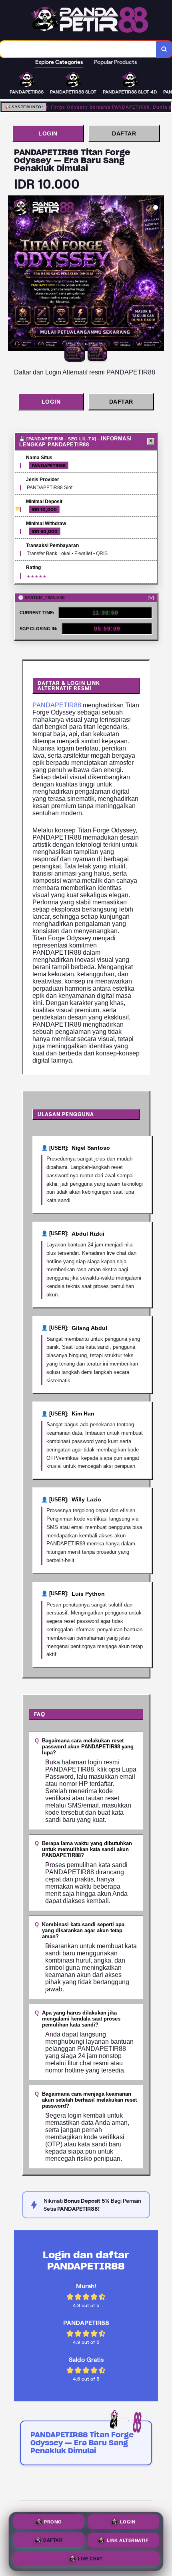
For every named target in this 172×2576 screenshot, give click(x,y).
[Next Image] (158, 275)
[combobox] (78, 49)
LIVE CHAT (90, 2558)
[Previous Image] (14, 275)
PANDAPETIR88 (57, 705)
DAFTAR (124, 133)
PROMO (53, 2522)
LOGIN (48, 133)
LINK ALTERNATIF (128, 2540)
